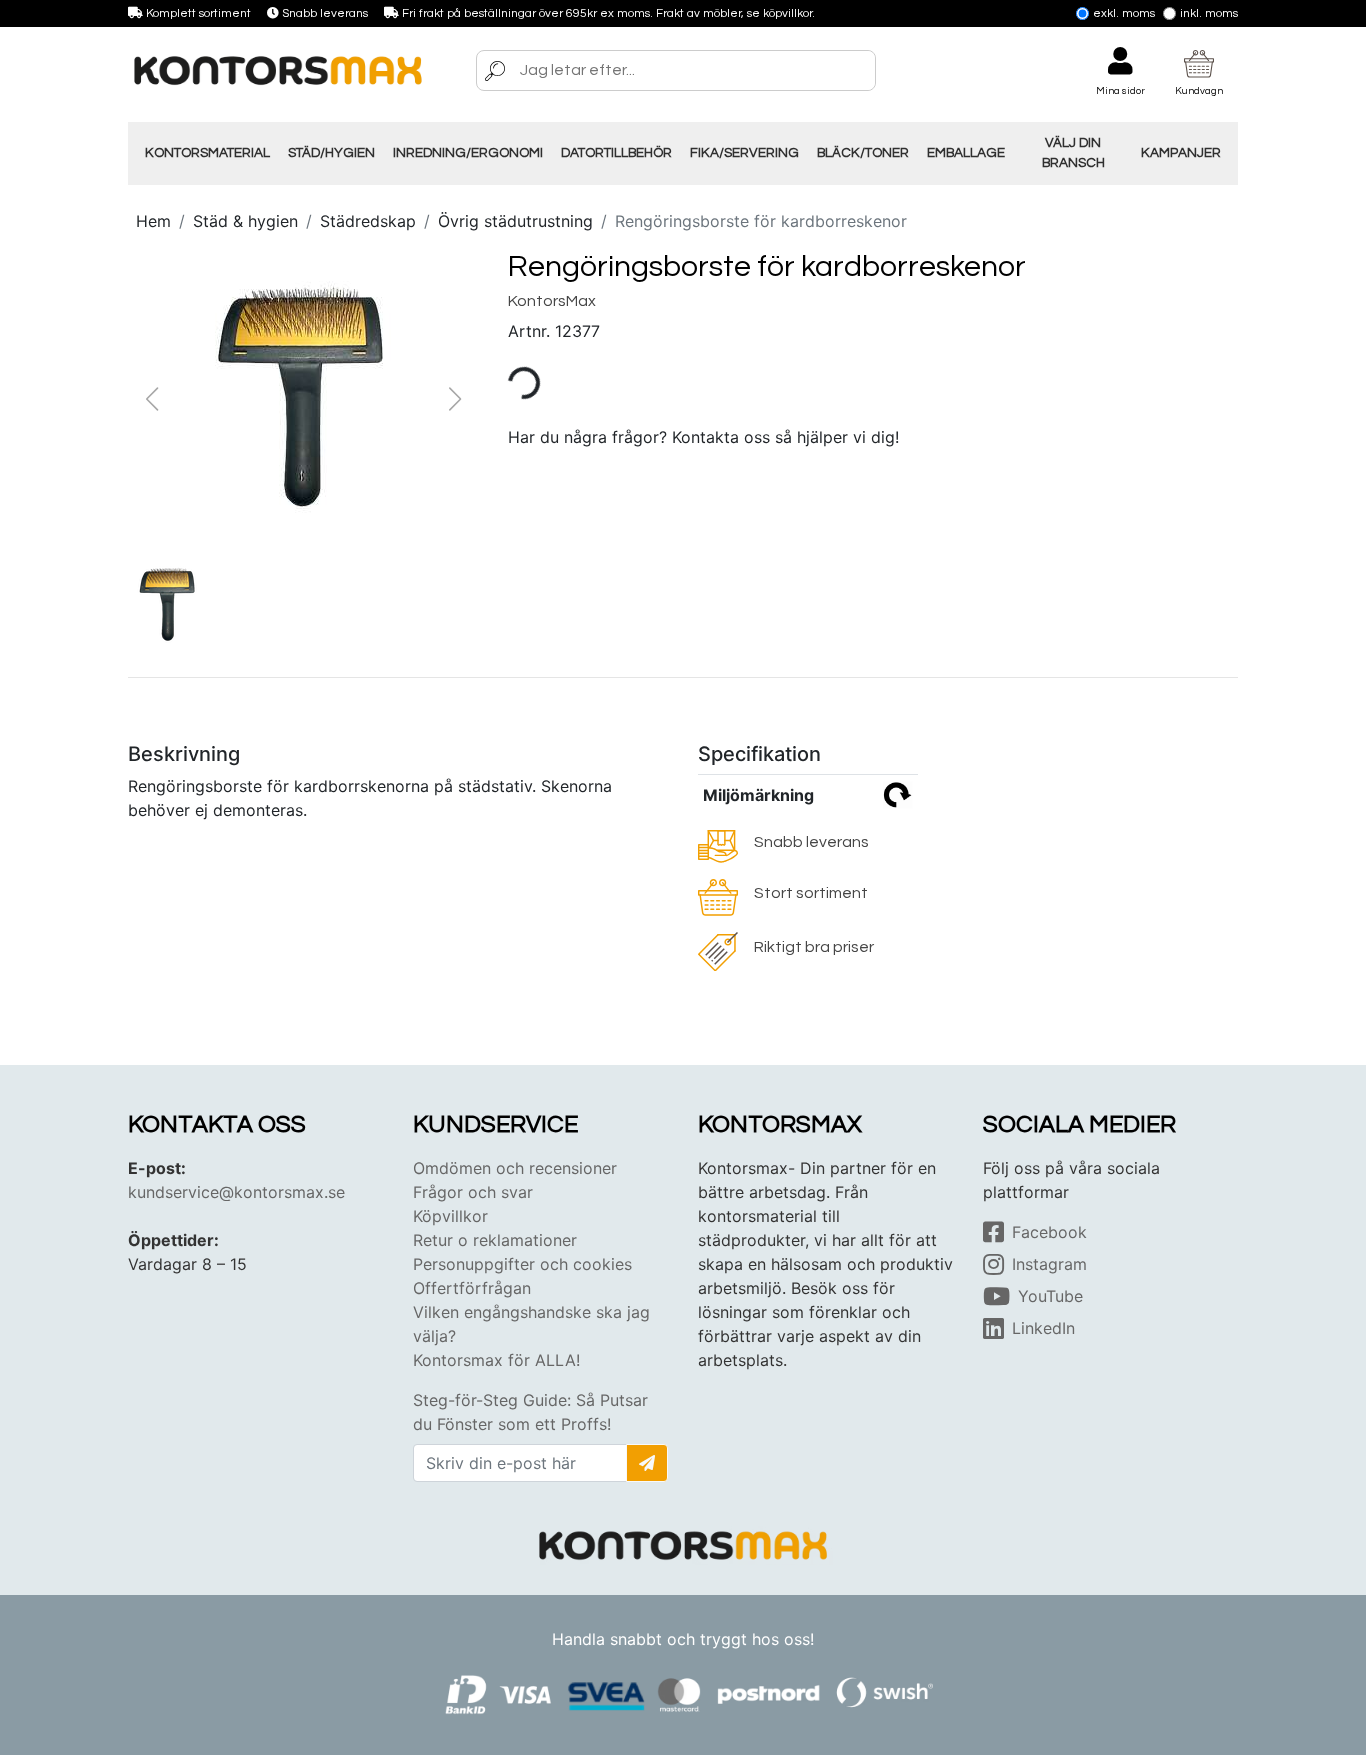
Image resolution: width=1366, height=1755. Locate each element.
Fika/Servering (744, 153)
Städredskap (368, 221)
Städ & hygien (245, 221)
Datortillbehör (616, 153)
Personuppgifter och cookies (522, 1264)
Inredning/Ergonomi (468, 153)
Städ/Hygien (331, 153)
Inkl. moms (1209, 13)
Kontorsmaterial (207, 153)
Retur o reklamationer (495, 1240)
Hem (153, 221)
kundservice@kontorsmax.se (236, 1192)
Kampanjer (1181, 153)
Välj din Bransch (1073, 153)
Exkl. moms (1124, 13)
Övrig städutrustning (515, 221)
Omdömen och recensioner (515, 1168)
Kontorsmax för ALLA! (496, 1360)
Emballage (966, 153)
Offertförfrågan (472, 1288)
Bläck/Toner (863, 153)
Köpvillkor (450, 1216)
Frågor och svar (473, 1192)
